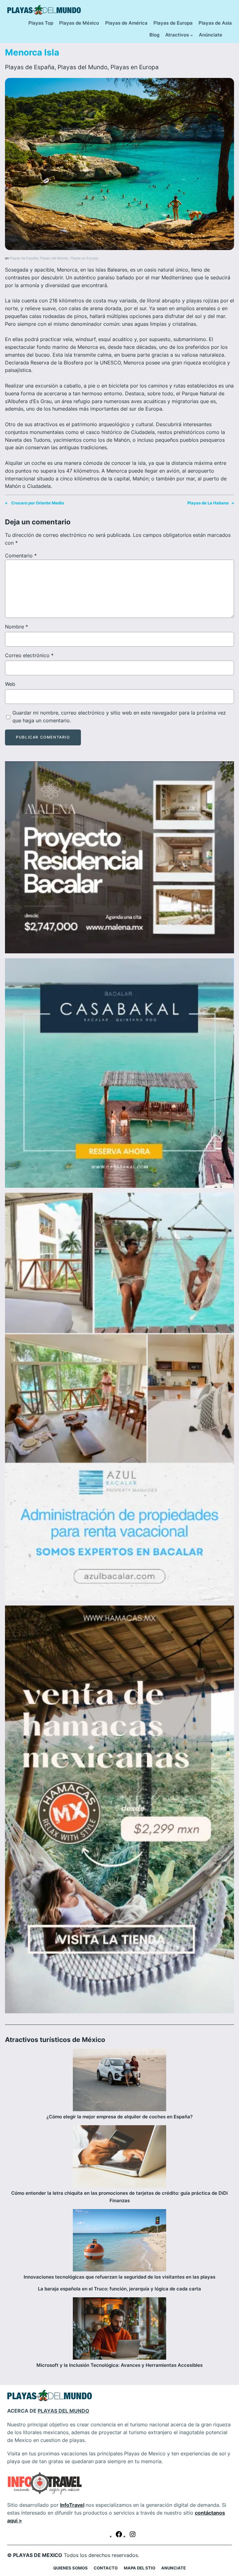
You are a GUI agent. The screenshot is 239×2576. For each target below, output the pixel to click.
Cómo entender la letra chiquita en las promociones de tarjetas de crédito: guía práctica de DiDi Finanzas (119, 2197)
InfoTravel (72, 2505)
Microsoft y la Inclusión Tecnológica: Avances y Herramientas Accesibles (119, 2365)
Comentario (21, 556)
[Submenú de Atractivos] (192, 35)
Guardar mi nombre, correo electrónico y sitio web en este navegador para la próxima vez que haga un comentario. (119, 717)
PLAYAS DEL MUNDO (63, 2411)
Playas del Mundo (82, 67)
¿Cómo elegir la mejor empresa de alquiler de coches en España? (119, 2117)
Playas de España (30, 67)
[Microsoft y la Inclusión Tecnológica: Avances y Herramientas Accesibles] (119, 2330)
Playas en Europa (135, 67)
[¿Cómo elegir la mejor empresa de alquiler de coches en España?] (119, 2081)
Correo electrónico (29, 655)
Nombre (16, 627)
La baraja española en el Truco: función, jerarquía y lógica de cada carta (119, 2289)
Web (10, 684)
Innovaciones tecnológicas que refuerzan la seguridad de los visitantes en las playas (119, 2277)
